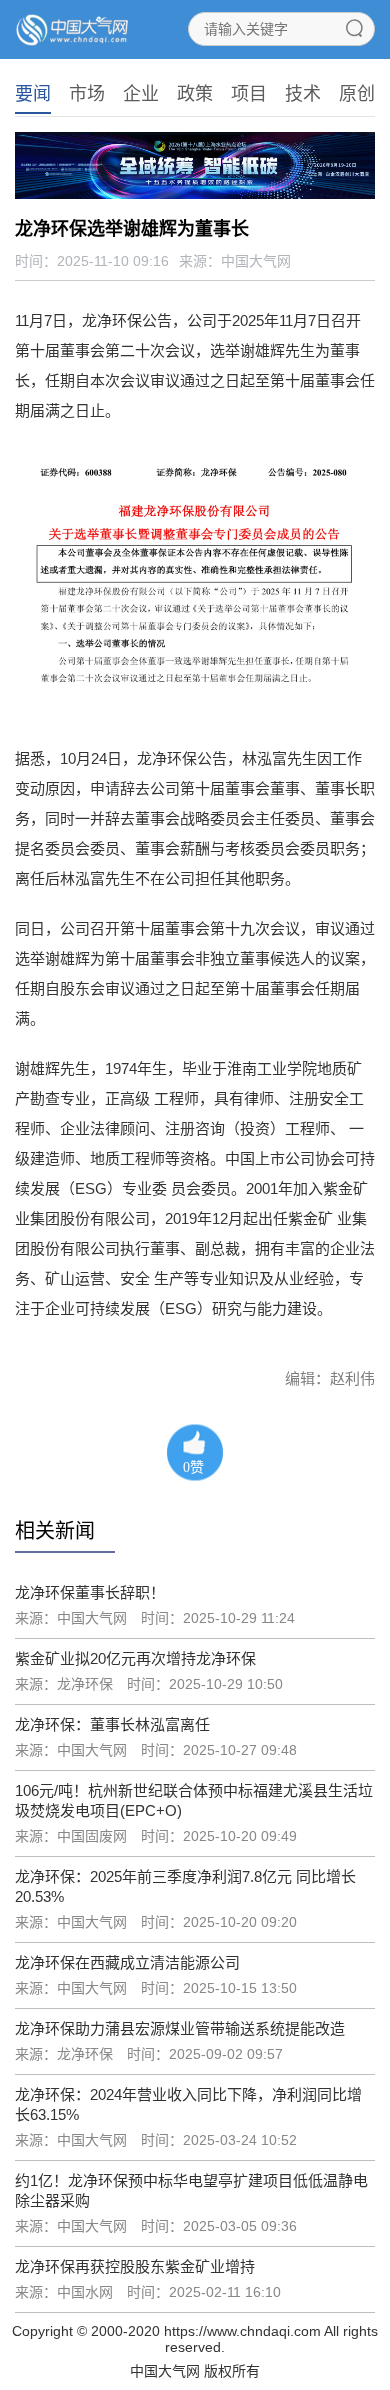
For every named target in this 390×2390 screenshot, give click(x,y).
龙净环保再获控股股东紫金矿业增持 (135, 2266)
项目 (249, 94)
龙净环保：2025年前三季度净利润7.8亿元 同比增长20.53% (185, 1886)
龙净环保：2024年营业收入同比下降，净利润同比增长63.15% (188, 2104)
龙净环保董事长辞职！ (90, 1592)
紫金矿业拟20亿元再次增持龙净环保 (135, 1658)
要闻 (33, 94)
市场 (87, 94)
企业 (141, 94)
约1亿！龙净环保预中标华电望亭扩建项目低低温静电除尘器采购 (191, 2190)
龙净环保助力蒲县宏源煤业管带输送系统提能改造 (180, 2028)
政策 (195, 94)
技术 (303, 94)
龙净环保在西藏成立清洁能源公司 (127, 1962)
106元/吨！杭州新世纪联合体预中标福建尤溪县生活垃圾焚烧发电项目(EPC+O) (194, 1800)
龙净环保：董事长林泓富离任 (112, 1724)
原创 (357, 94)
